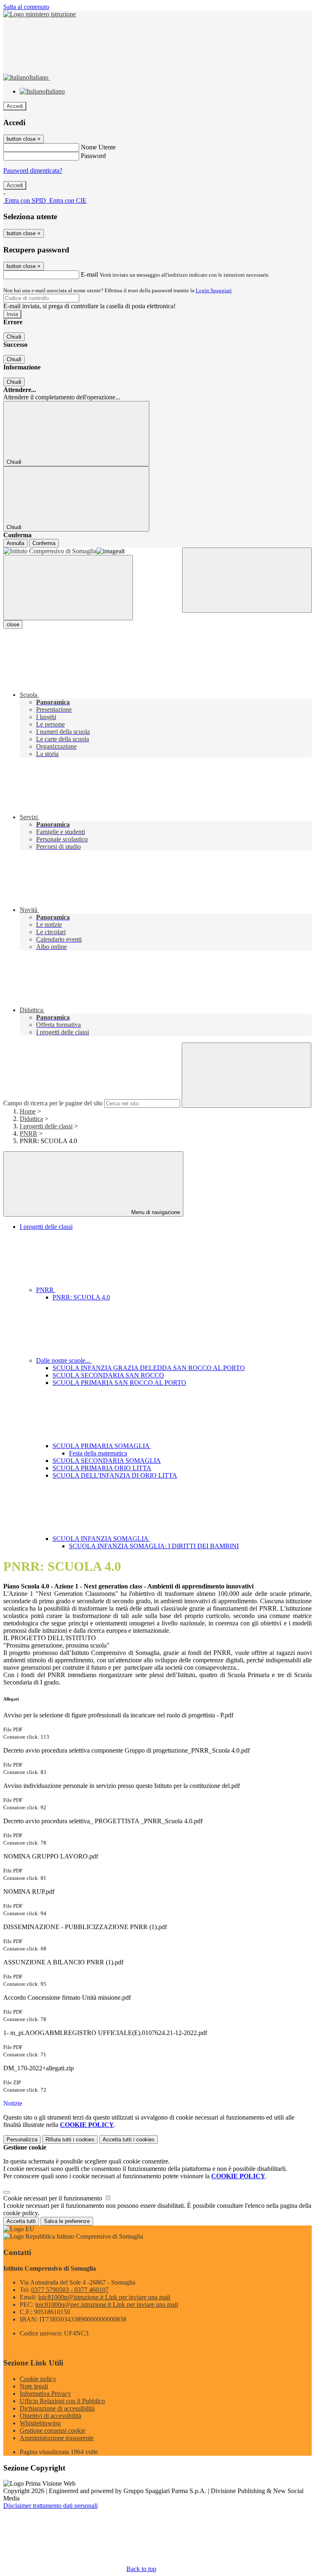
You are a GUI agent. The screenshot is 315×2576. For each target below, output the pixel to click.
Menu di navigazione (155, 1212)
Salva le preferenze (67, 2221)
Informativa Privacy (45, 2394)
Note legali (34, 2386)
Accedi (15, 106)
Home (28, 1111)
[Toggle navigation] (68, 588)
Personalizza (22, 2139)
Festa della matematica (98, 1453)
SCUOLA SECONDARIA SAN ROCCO (108, 1375)
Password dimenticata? (33, 171)
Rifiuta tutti (70, 2139)
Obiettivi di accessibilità (50, 2416)
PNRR (29, 1133)
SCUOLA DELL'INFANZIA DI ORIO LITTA (115, 1475)
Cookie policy (38, 2379)
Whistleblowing (40, 2423)
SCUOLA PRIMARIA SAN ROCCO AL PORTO (119, 1383)
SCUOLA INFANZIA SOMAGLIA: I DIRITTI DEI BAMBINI (154, 1546)
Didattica (31, 1119)
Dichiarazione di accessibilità (57, 2408)
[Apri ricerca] (247, 580)
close (13, 625)
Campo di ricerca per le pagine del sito (53, 1103)
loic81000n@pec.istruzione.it (107, 2304)
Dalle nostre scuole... (64, 1360)
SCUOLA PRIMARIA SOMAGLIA (102, 1446)
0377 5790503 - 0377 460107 (70, 2290)
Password (93, 156)
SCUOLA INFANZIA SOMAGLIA (101, 1539)
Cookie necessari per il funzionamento (54, 2198)
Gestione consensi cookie (52, 2430)
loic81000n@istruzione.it (104, 2297)
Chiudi (14, 337)
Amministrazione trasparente (57, 2438)
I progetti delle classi (46, 1126)
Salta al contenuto (26, 7)
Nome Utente (98, 147)
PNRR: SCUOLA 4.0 (81, 1297)
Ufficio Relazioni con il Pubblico (62, 2401)
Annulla (15, 543)
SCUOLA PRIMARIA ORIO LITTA (102, 1468)
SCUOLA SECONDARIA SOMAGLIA (107, 1461)
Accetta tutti (129, 2139)
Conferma (44, 543)
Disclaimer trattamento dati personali (50, 2506)
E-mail (89, 274)
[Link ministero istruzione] (40, 14)
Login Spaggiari (214, 290)
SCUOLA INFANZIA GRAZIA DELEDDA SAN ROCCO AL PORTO (149, 1368)
